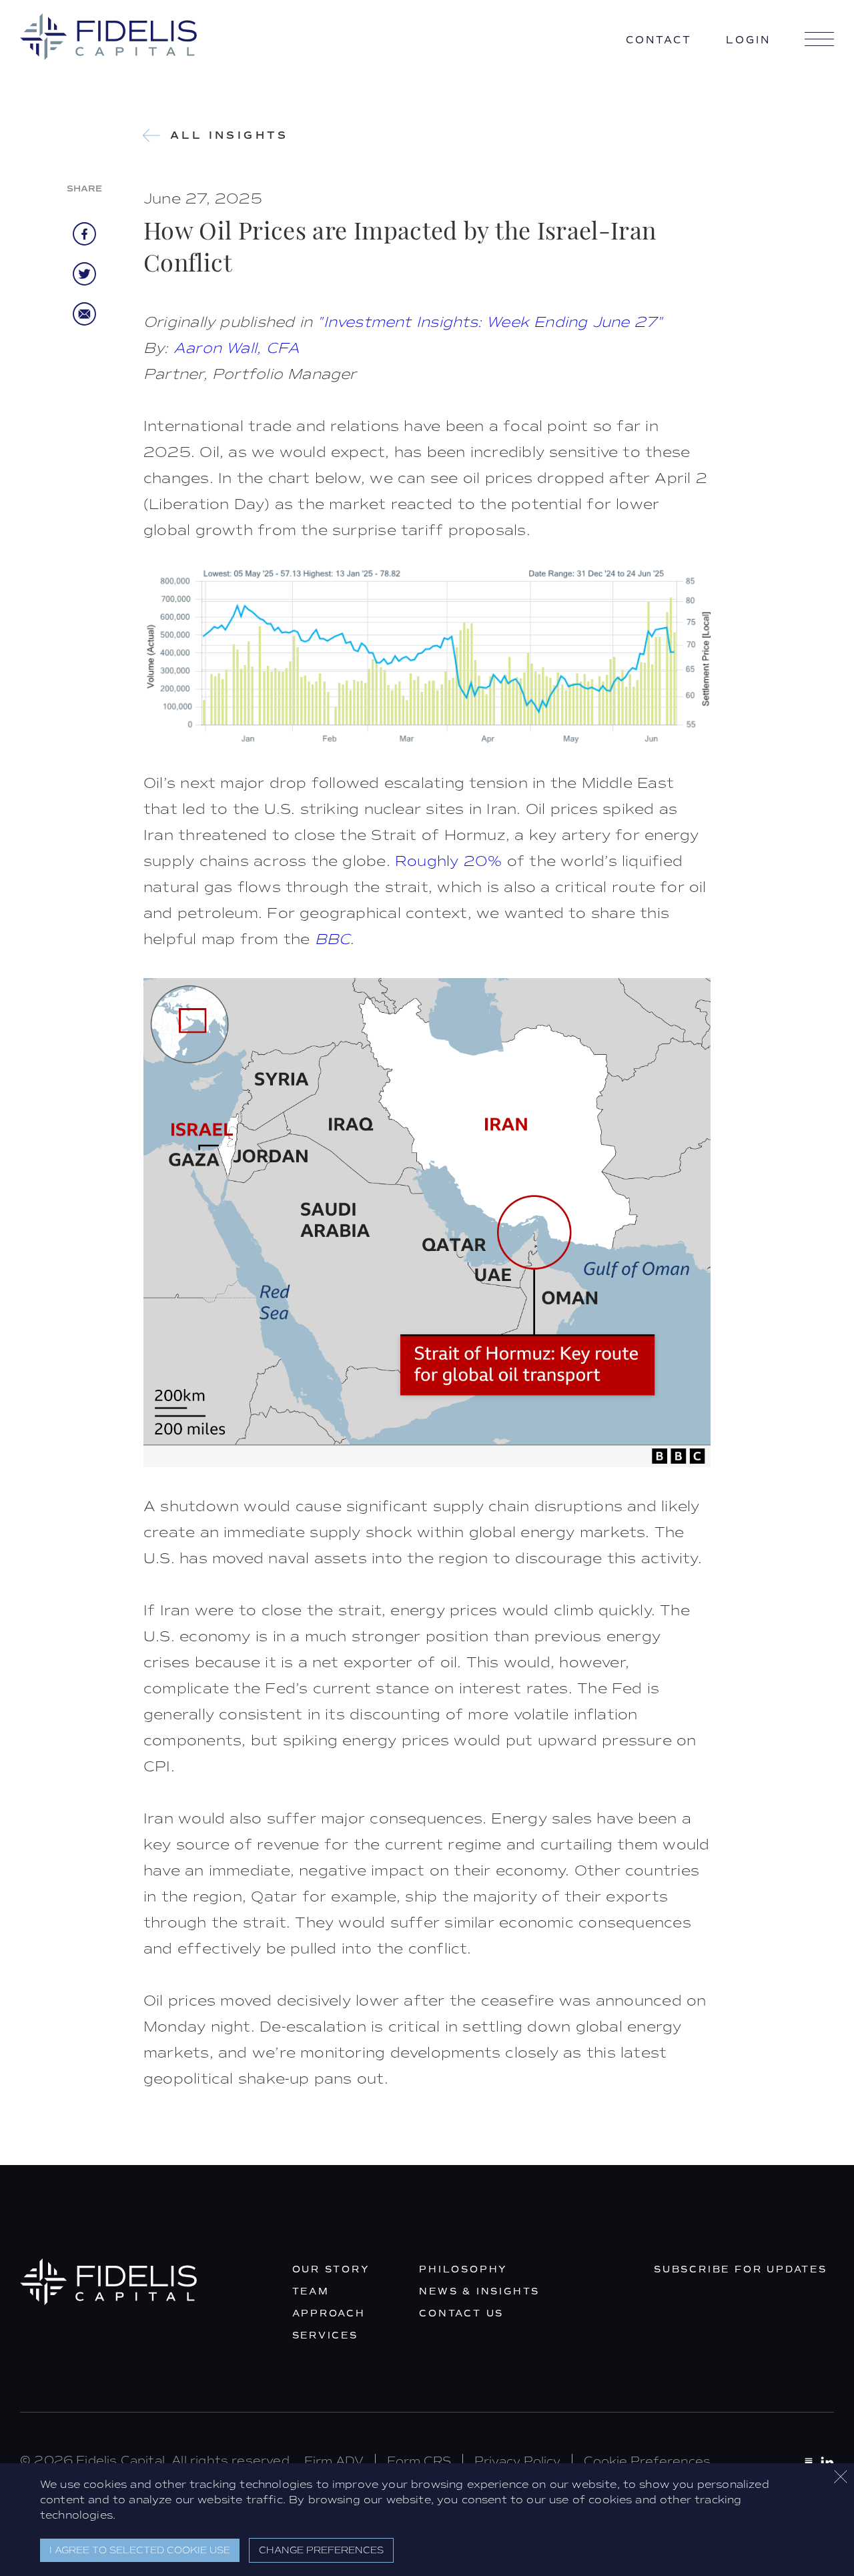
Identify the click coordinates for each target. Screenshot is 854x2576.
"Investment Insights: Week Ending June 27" (490, 322)
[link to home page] (108, 37)
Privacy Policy (517, 2461)
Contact (659, 40)
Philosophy (463, 2269)
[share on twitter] (84, 281)
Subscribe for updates (741, 2269)
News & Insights (479, 2291)
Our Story (331, 2269)
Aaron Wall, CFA (237, 348)
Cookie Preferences (647, 2461)
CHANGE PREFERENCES (321, 2550)
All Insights (230, 135)
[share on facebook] (84, 234)
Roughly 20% (448, 861)
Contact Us (461, 2313)
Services (325, 2335)
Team (311, 2291)
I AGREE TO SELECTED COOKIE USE (140, 2550)
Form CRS (419, 2461)
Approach (329, 2313)
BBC (333, 939)
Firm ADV (334, 2461)
